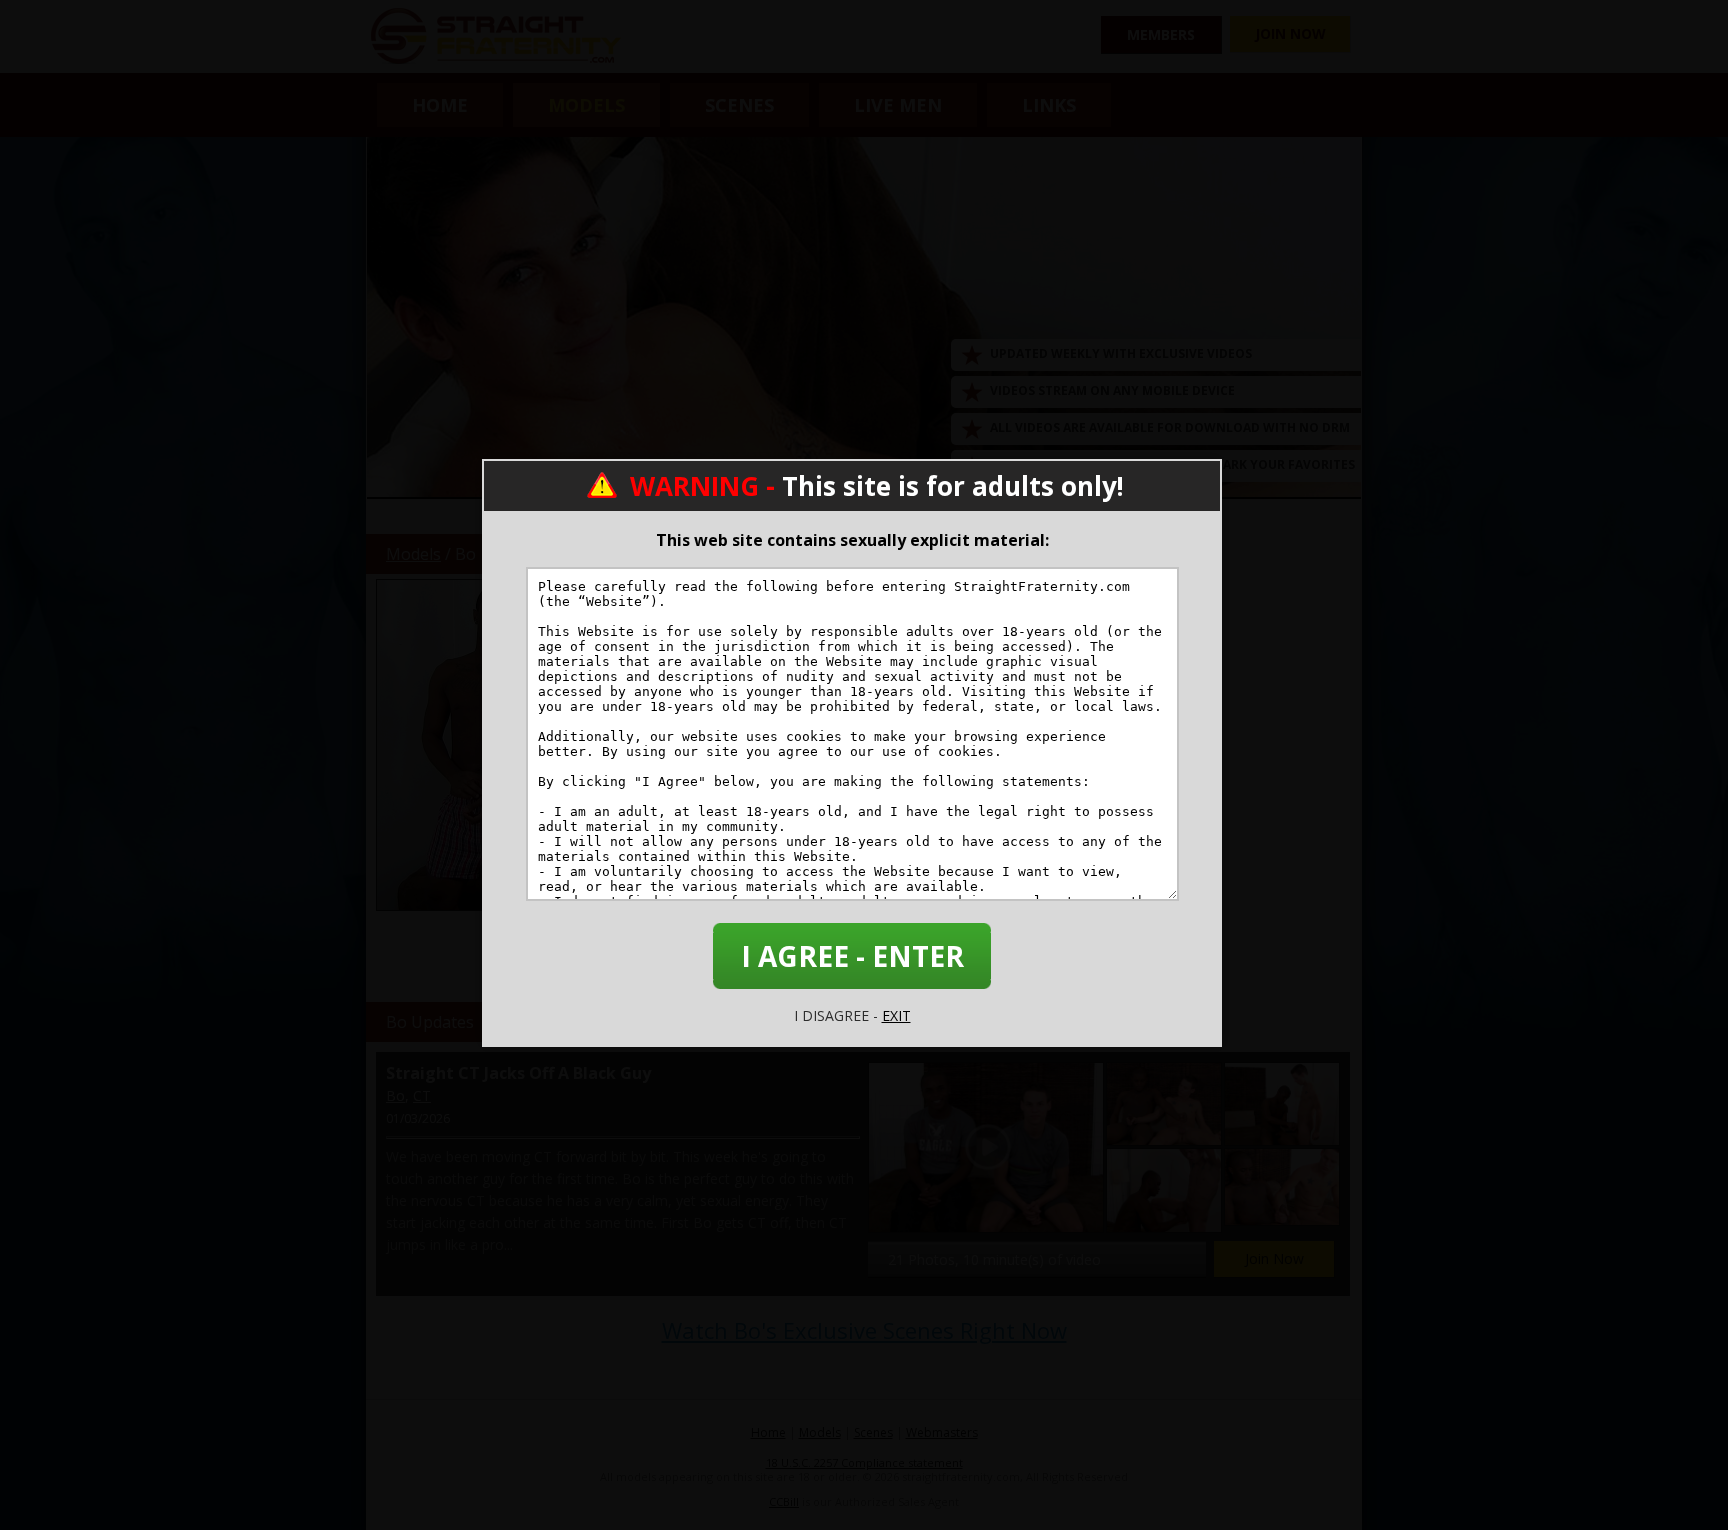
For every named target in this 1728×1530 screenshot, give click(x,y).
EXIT (896, 1015)
